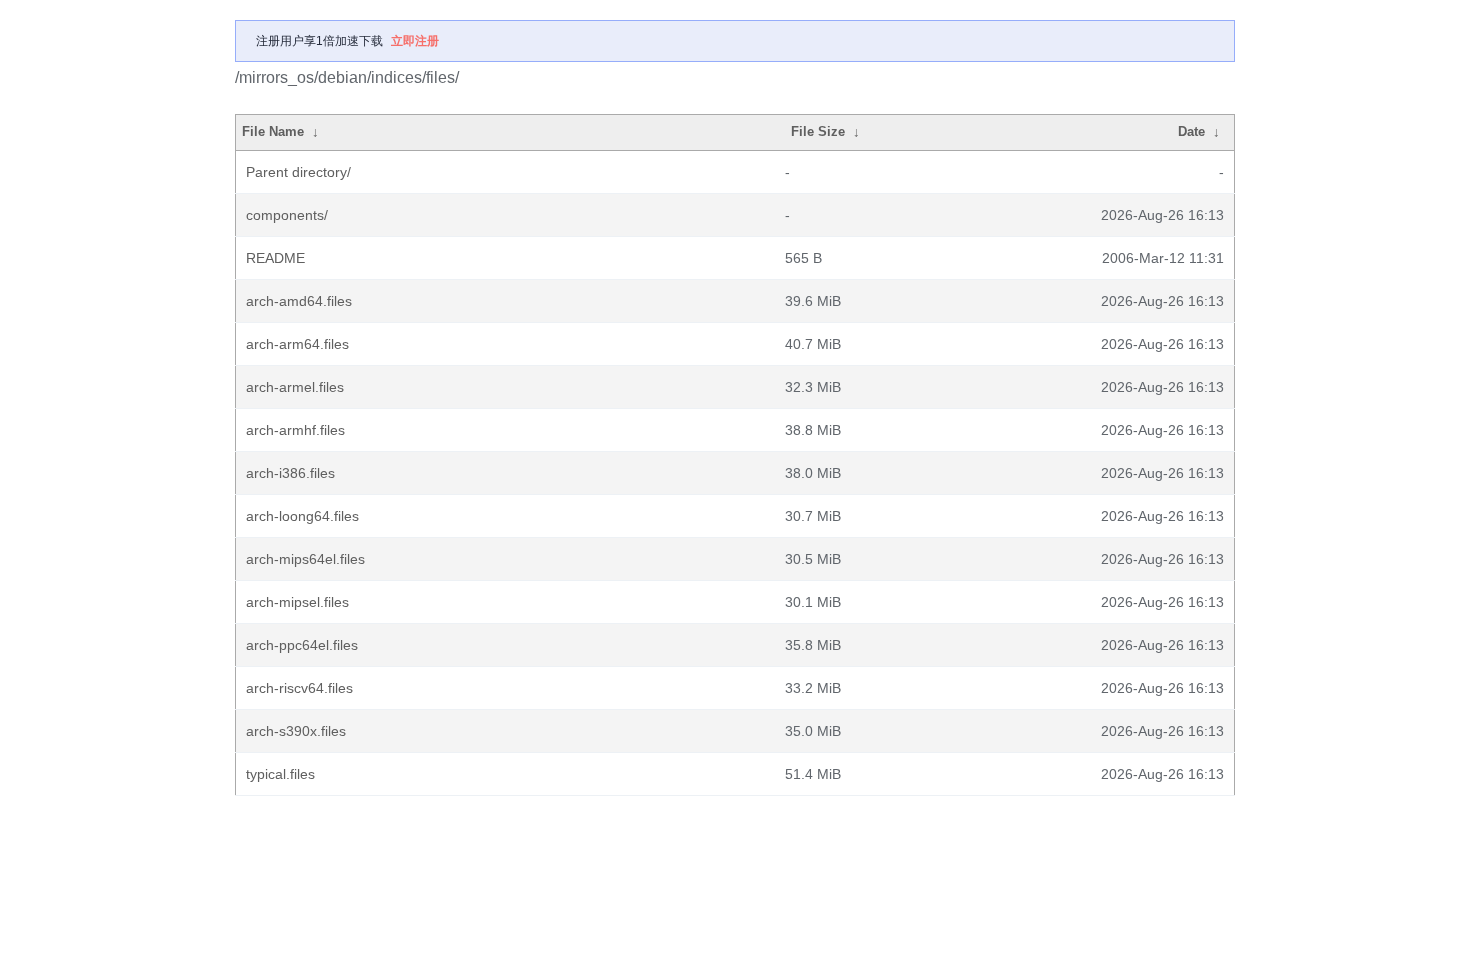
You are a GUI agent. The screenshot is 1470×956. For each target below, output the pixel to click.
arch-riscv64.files (299, 688)
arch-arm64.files (297, 344)
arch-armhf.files (295, 430)
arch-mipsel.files (297, 602)
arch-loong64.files (302, 516)
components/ (287, 215)
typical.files (280, 774)
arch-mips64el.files (305, 559)
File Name (273, 131)
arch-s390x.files (296, 731)
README (275, 258)
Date (1191, 131)
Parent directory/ (298, 172)
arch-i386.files (290, 473)
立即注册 (415, 41)
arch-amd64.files (299, 301)
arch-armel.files (295, 387)
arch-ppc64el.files (302, 645)
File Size (818, 131)
